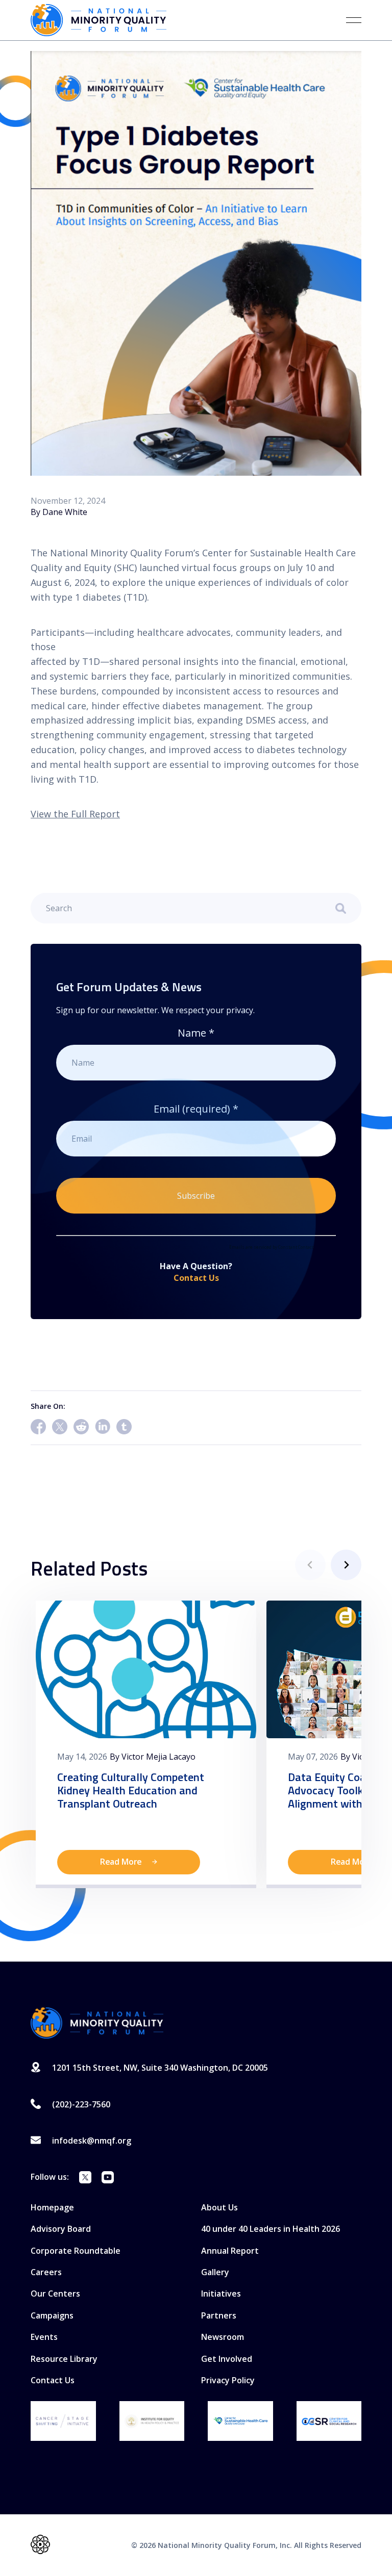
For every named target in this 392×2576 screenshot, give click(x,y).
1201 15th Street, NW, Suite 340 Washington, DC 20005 (160, 2068)
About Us (219, 2207)
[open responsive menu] (354, 20)
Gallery (215, 2272)
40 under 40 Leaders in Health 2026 (271, 2229)
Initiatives (221, 2294)
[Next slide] (346, 1565)
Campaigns (52, 2315)
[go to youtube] (108, 2179)
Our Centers (55, 2294)
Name (196, 1033)
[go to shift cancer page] (63, 2421)
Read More (121, 1862)
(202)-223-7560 (81, 2104)
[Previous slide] (310, 1565)
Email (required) (196, 1109)
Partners (219, 2315)
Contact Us (196, 1278)
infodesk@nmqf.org (92, 2141)
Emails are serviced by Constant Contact (271, 1247)
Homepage (52, 2207)
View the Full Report (75, 814)
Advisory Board (61, 2229)
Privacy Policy (228, 2380)
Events (44, 2337)
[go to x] (85, 2179)
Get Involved (227, 2359)
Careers (46, 2272)
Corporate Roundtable (76, 2251)
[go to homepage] (97, 2023)
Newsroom (223, 2337)
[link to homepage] (99, 20)
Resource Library (64, 2359)
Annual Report (230, 2251)
